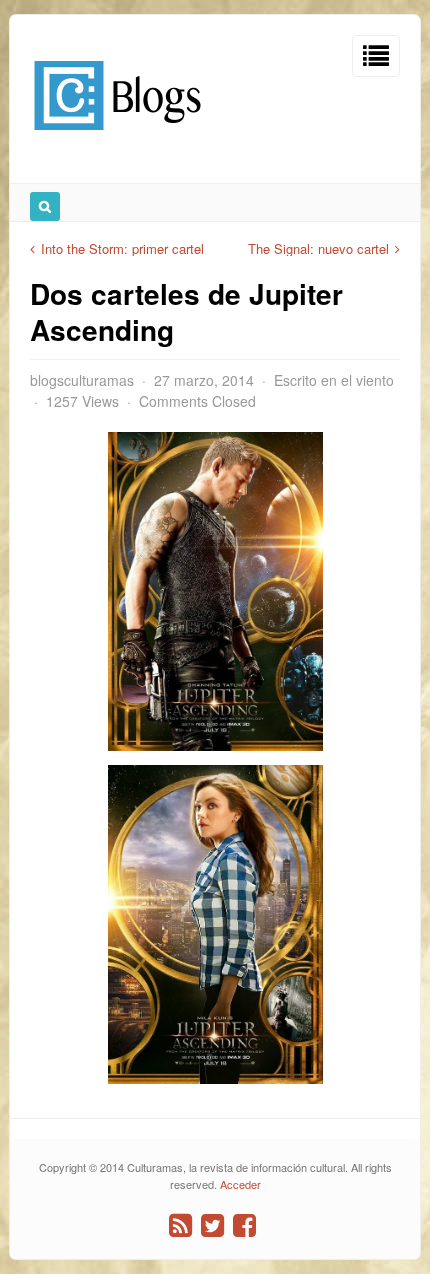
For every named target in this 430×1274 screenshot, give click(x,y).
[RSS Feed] (180, 1225)
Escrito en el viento (334, 380)
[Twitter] (212, 1225)
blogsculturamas (82, 380)
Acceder (240, 1184)
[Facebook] (244, 1225)
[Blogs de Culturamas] (117, 137)
